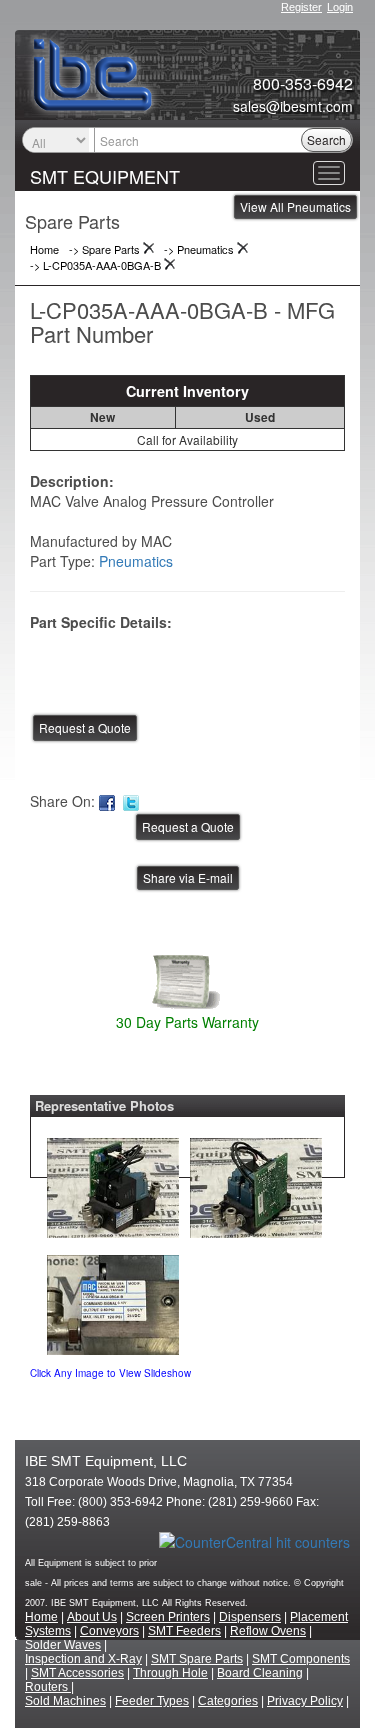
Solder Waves (63, 1645)
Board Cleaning (260, 1673)
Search (326, 139)
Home (41, 1617)
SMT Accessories (77, 1673)
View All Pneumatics (295, 206)
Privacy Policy (305, 1701)
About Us (92, 1617)
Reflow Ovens (268, 1631)
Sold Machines (65, 1701)
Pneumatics (136, 561)
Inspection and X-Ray (83, 1659)
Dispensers (250, 1617)
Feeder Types (152, 1701)
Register (301, 7)
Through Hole (170, 1673)
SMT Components (301, 1659)
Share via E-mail (188, 877)
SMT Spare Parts (197, 1659)
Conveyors (109, 1631)
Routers (48, 1687)
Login (340, 7)
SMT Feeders (184, 1631)
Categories (228, 1701)
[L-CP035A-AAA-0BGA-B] (113, 1183)
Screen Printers (168, 1617)
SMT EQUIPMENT (105, 176)
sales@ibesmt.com (293, 106)
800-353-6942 (303, 84)
